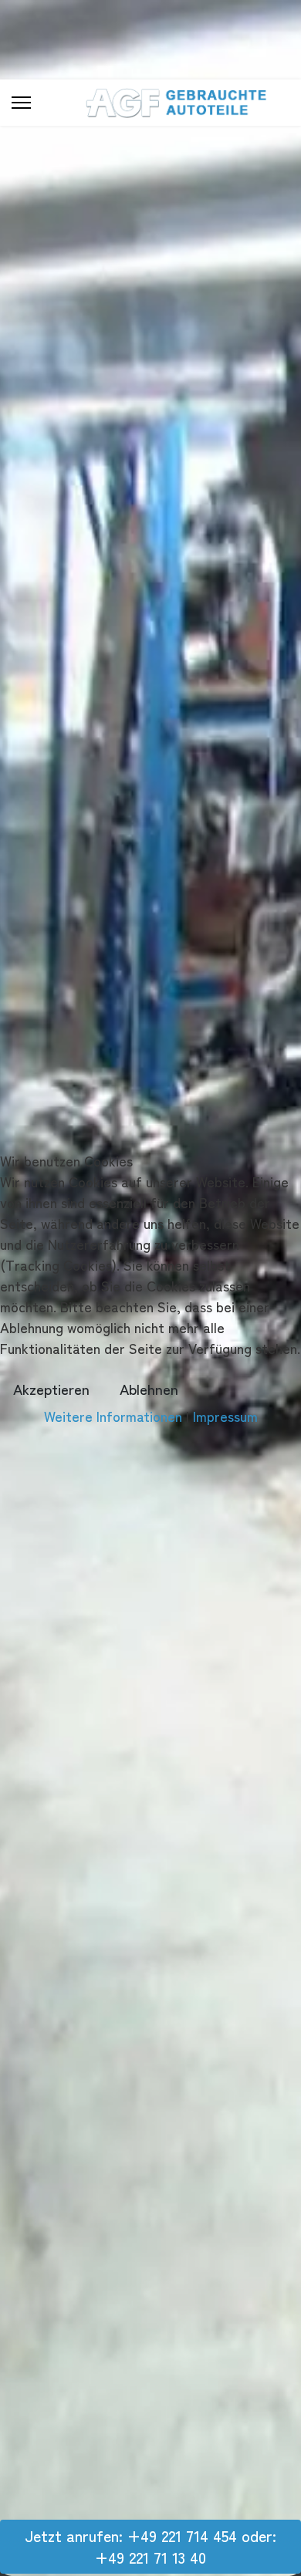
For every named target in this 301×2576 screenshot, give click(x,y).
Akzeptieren (51, 1388)
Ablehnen (149, 1388)
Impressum (225, 1416)
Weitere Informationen (113, 1416)
